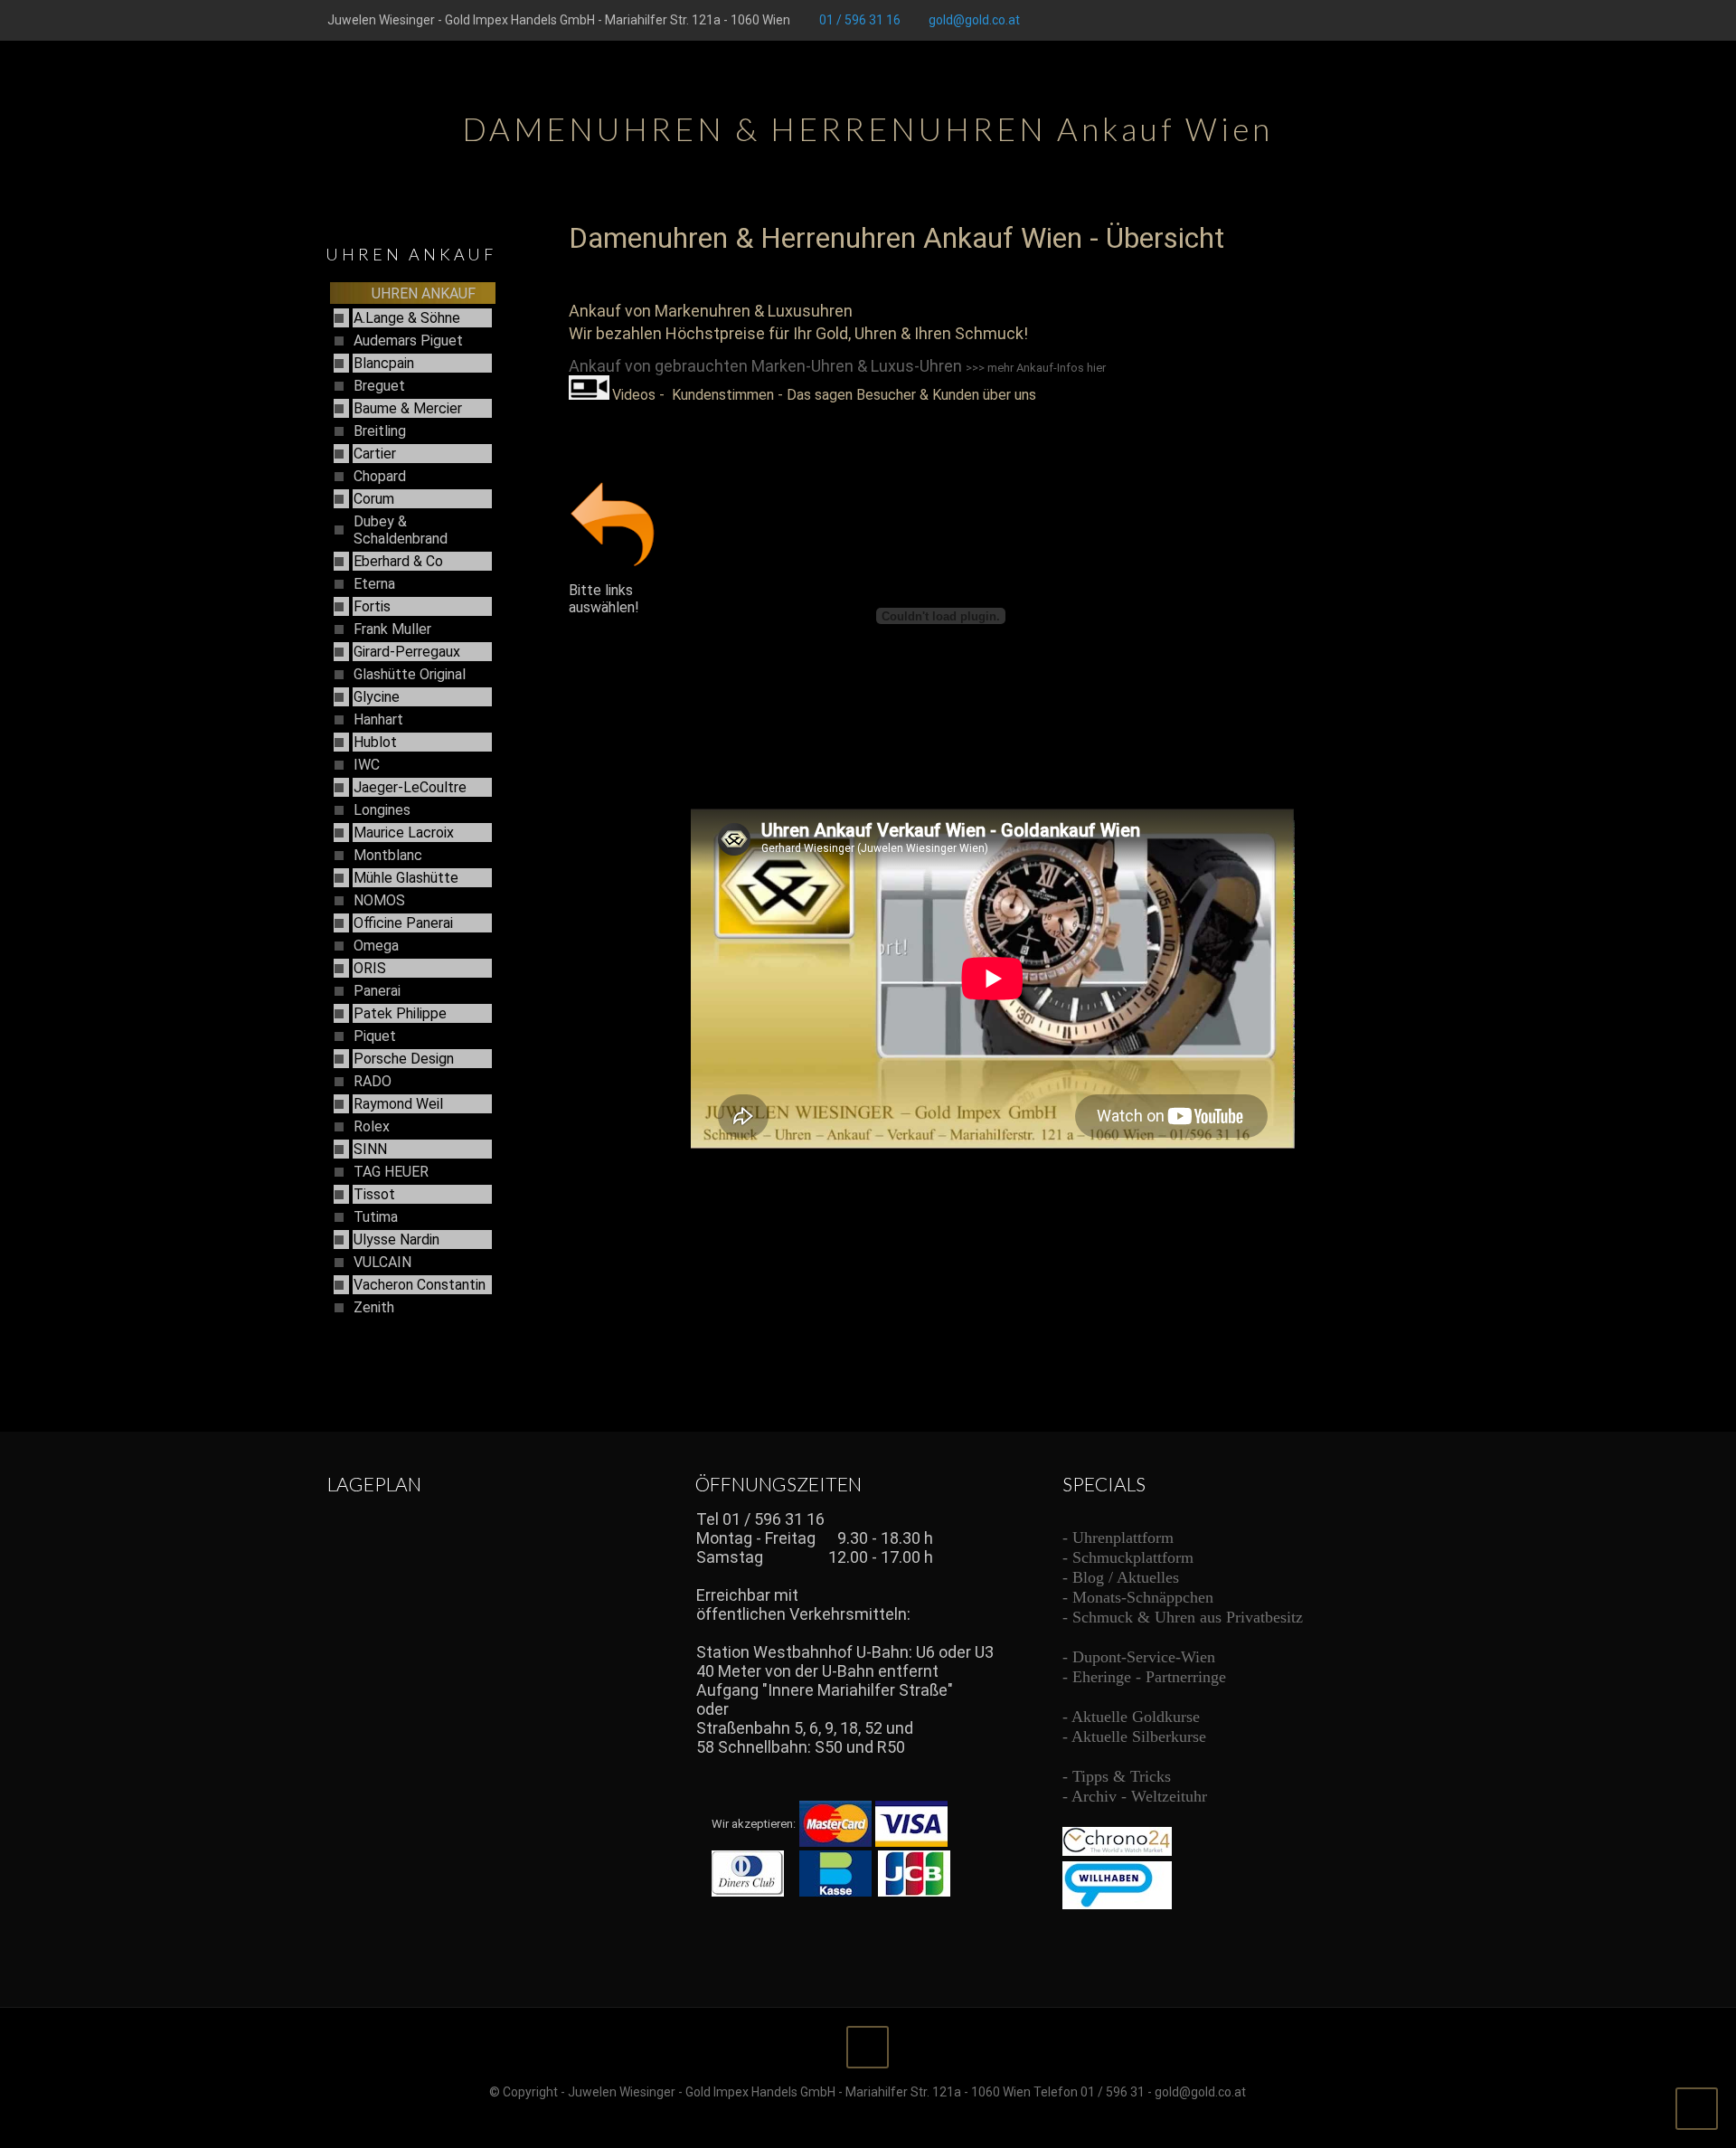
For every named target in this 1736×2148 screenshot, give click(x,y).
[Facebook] (1326, 20)
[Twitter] (1350, 20)
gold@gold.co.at (974, 20)
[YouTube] (1375, 20)
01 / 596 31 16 (860, 20)
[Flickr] (1399, 20)
